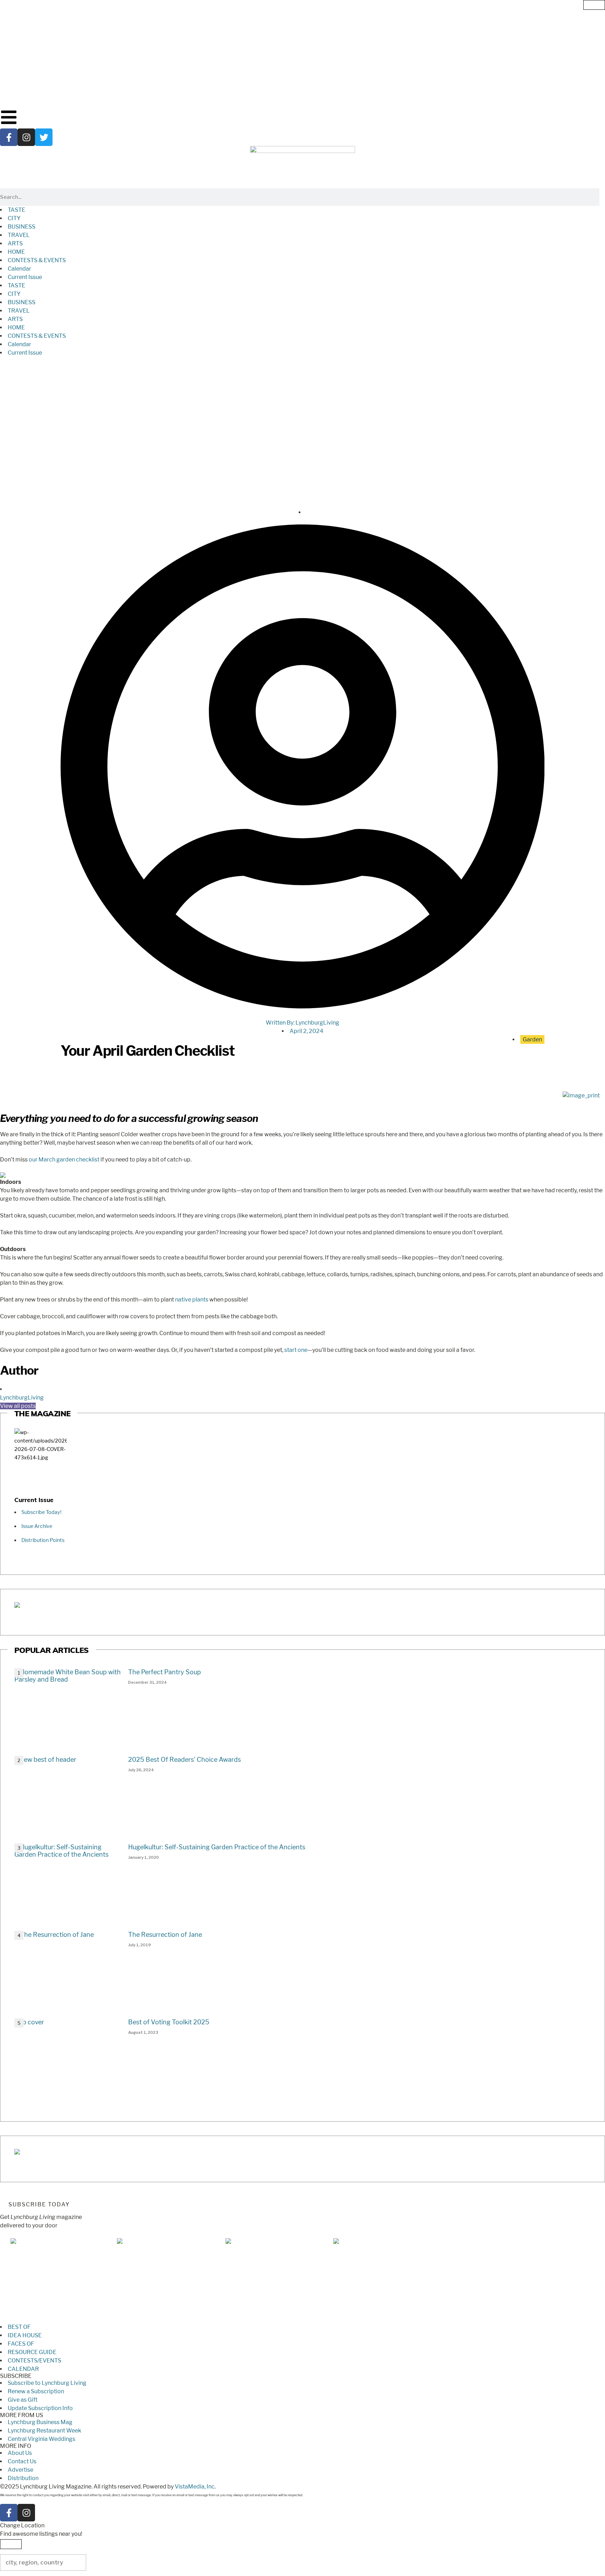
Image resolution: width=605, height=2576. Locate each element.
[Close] (594, 5)
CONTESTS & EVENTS (37, 260)
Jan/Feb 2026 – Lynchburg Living (376, 2319)
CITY (14, 218)
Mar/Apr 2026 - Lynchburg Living (269, 2319)
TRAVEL (19, 235)
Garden (532, 1039)
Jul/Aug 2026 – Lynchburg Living (53, 2319)
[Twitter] (44, 137)
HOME (16, 252)
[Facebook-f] (9, 137)
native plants (192, 1300)
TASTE (16, 210)
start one (296, 1350)
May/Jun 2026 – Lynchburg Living (161, 2319)
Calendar (19, 269)
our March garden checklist (64, 1160)
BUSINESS (22, 227)
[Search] (602, 197)
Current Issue (25, 277)
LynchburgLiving (22, 1398)
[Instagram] (26, 137)
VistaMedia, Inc (195, 2487)
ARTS (15, 243)
